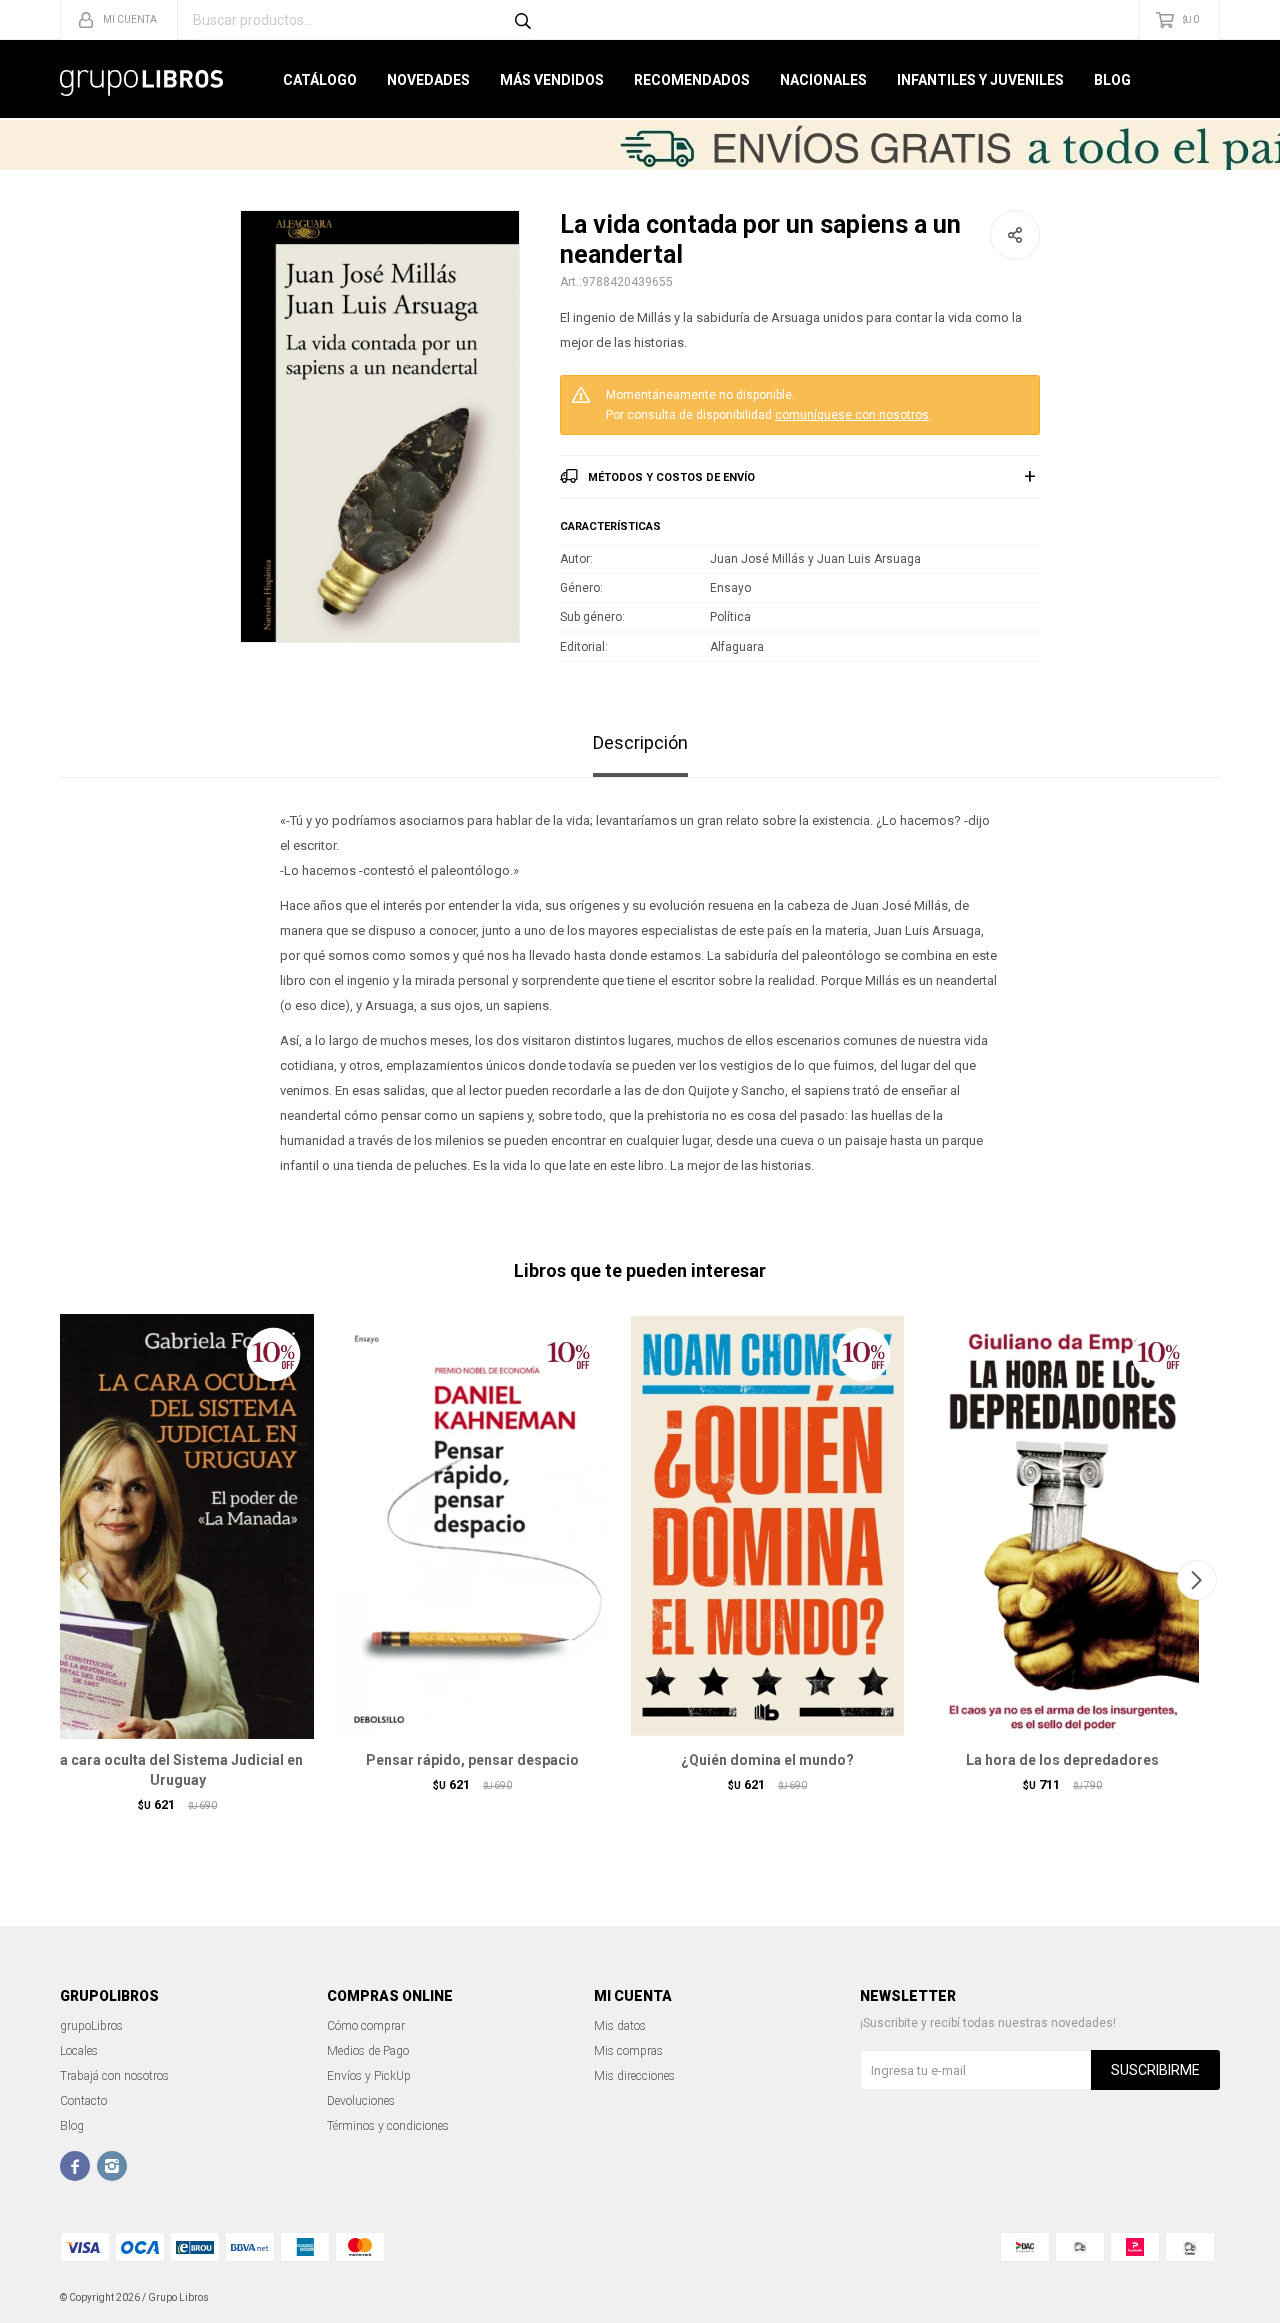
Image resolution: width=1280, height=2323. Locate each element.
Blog (1112, 80)
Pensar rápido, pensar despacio (472, 1760)
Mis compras (628, 2051)
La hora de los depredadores (1062, 1760)
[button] (1196, 1580)
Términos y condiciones (388, 2126)
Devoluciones (361, 2101)
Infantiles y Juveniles (980, 80)
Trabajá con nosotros (114, 2076)
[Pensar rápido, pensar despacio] (472, 1526)
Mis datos (620, 2026)
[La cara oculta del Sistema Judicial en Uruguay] (177, 1526)
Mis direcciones (634, 2076)
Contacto (83, 2101)
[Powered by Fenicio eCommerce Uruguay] (1190, 2298)
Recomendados (692, 80)
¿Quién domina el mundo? (767, 1760)
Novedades (428, 80)
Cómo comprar (366, 2026)
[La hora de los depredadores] (1062, 1526)
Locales (79, 2051)
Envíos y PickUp (369, 2076)
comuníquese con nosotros (852, 415)
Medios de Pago (368, 2051)
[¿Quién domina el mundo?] (767, 1526)
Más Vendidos (552, 80)
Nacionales (823, 80)
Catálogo (320, 80)
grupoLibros (91, 2026)
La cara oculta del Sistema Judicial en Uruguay (177, 1770)
